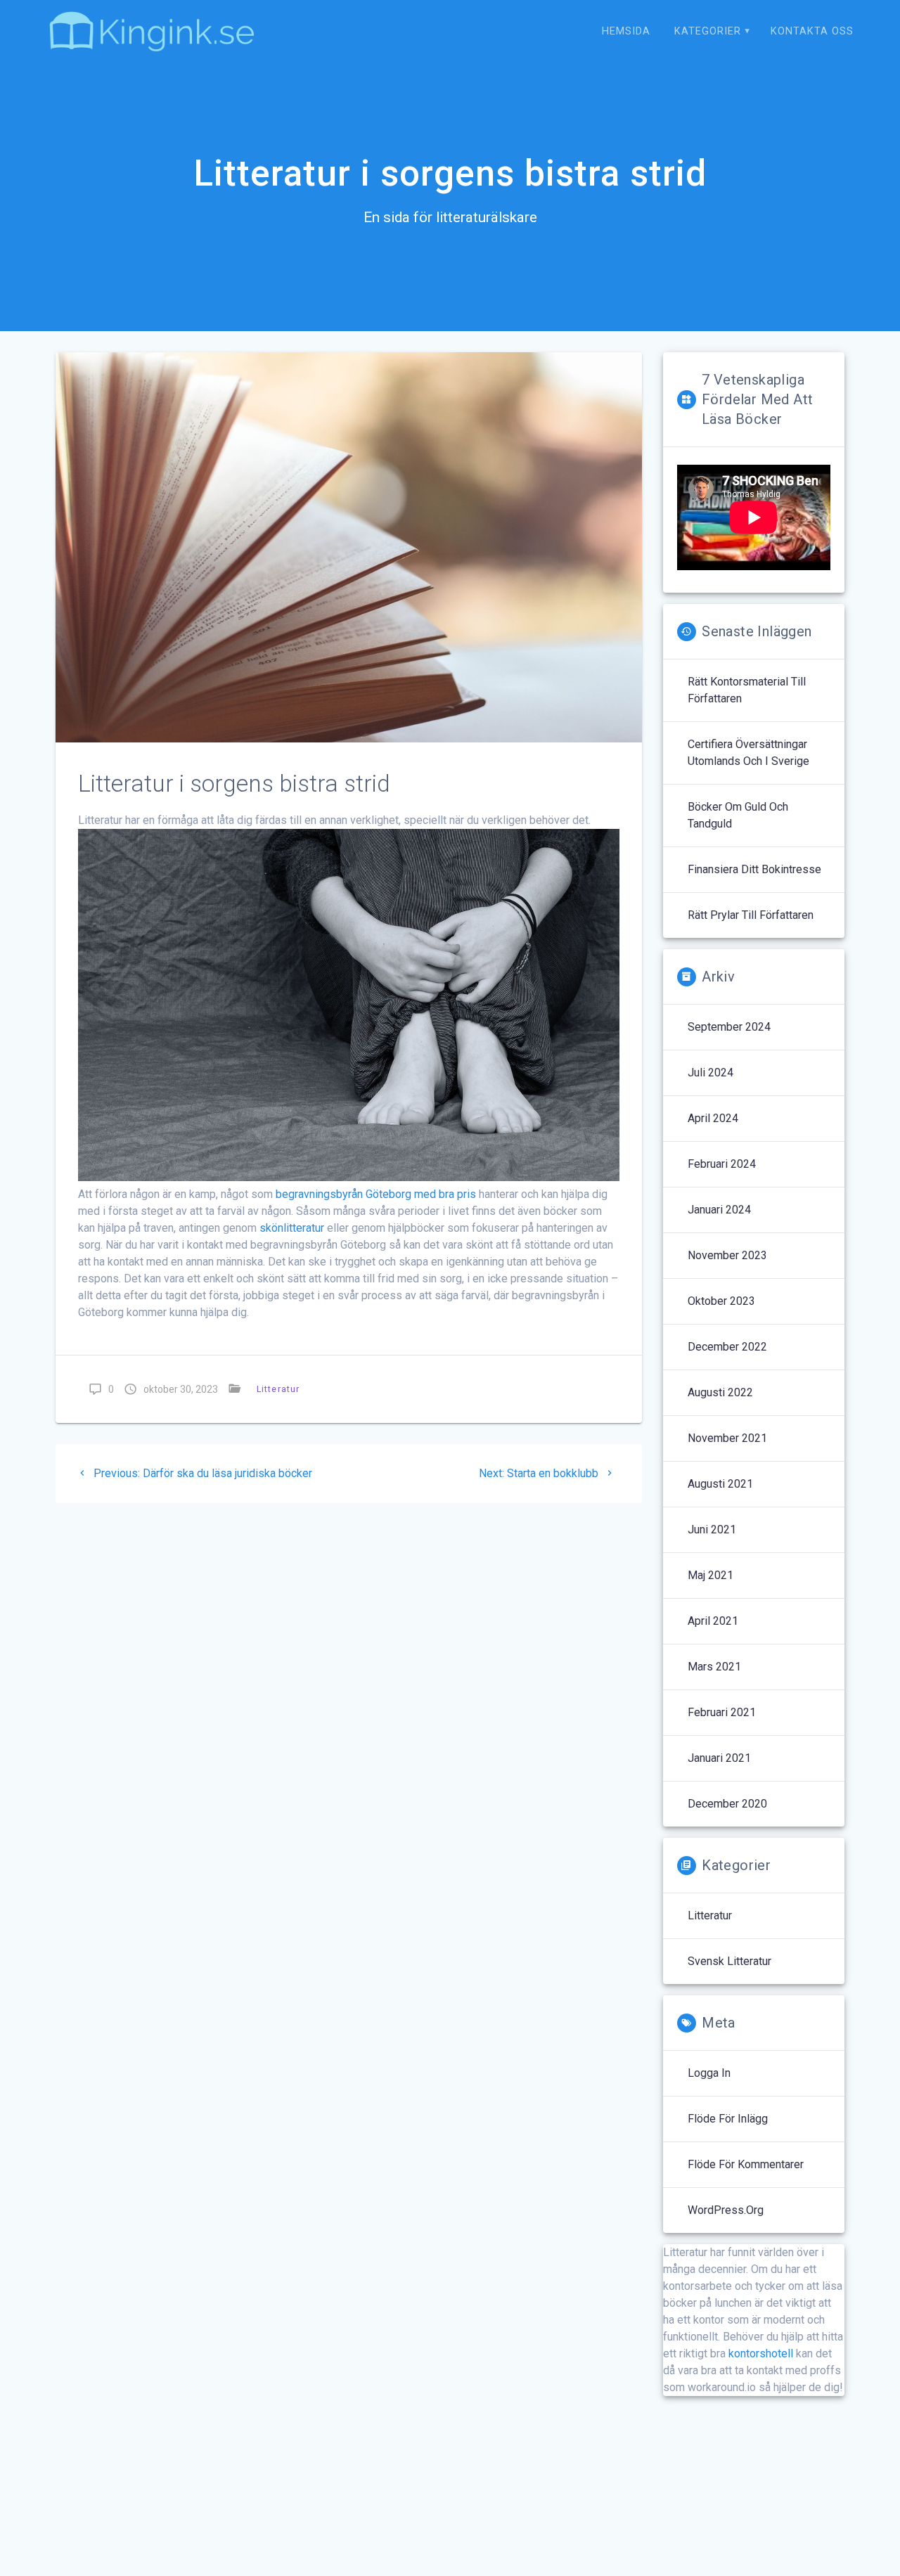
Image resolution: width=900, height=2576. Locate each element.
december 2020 (727, 1804)
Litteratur (278, 1389)
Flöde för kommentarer (746, 2164)
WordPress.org (726, 2210)
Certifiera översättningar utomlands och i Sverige (748, 753)
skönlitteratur (293, 1228)
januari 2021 (719, 1758)
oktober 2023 (721, 1301)
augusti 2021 (720, 1484)
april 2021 (713, 1621)
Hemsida (626, 31)
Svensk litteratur (729, 1961)
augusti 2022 (720, 1392)
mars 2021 (714, 1667)
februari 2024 (722, 1164)
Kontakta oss (812, 31)
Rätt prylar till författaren (751, 915)
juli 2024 (711, 1073)
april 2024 (713, 1118)
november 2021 (727, 1438)
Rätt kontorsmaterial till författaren (747, 690)
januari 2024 (719, 1210)
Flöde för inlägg (728, 2119)
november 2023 (727, 1255)
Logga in (709, 2073)
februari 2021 (722, 1712)
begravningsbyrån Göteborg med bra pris (376, 1194)
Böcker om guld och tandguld (738, 815)
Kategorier (708, 31)
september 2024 (729, 1027)
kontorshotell (761, 2353)
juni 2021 (712, 1529)
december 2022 (727, 1347)
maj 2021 (711, 1575)
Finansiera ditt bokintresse (754, 869)
